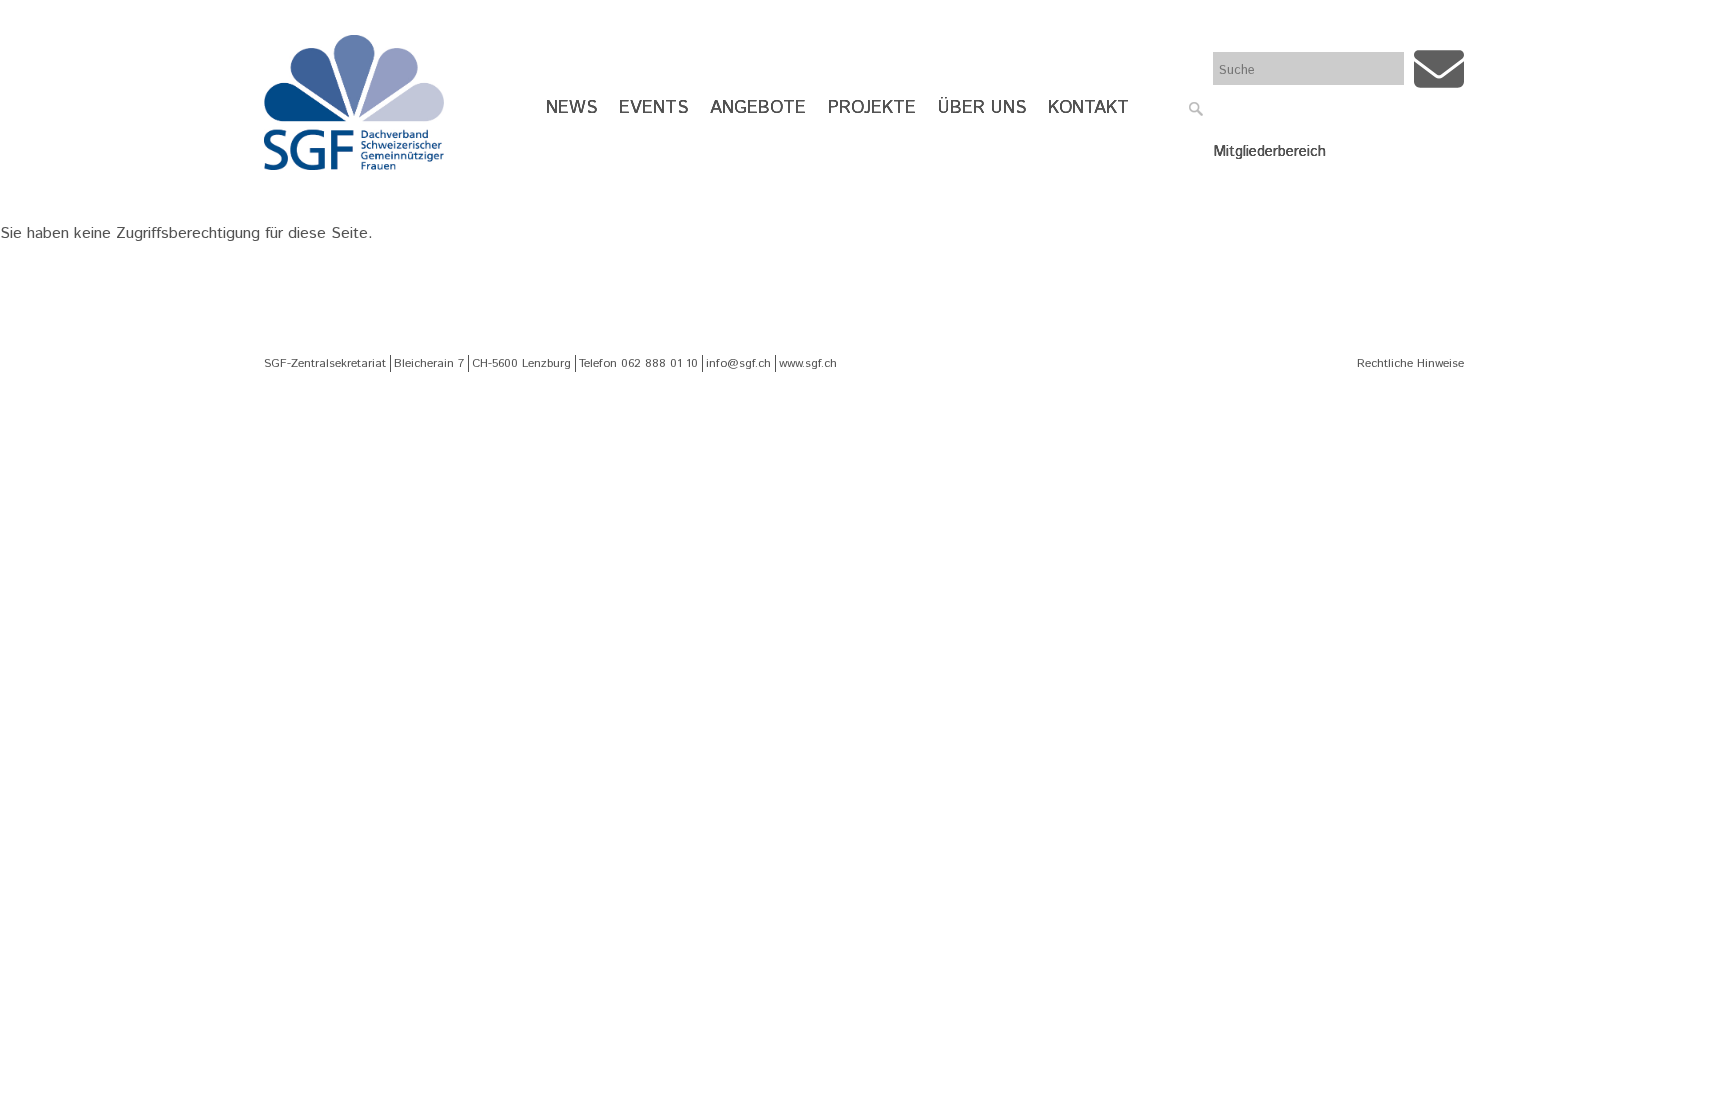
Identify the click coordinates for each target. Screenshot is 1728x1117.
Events (653, 108)
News (571, 108)
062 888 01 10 (659, 363)
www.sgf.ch (808, 363)
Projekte (872, 108)
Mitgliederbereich (1269, 151)
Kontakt (1088, 108)
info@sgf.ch (738, 363)
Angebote (758, 108)
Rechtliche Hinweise (1410, 363)
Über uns (982, 108)
